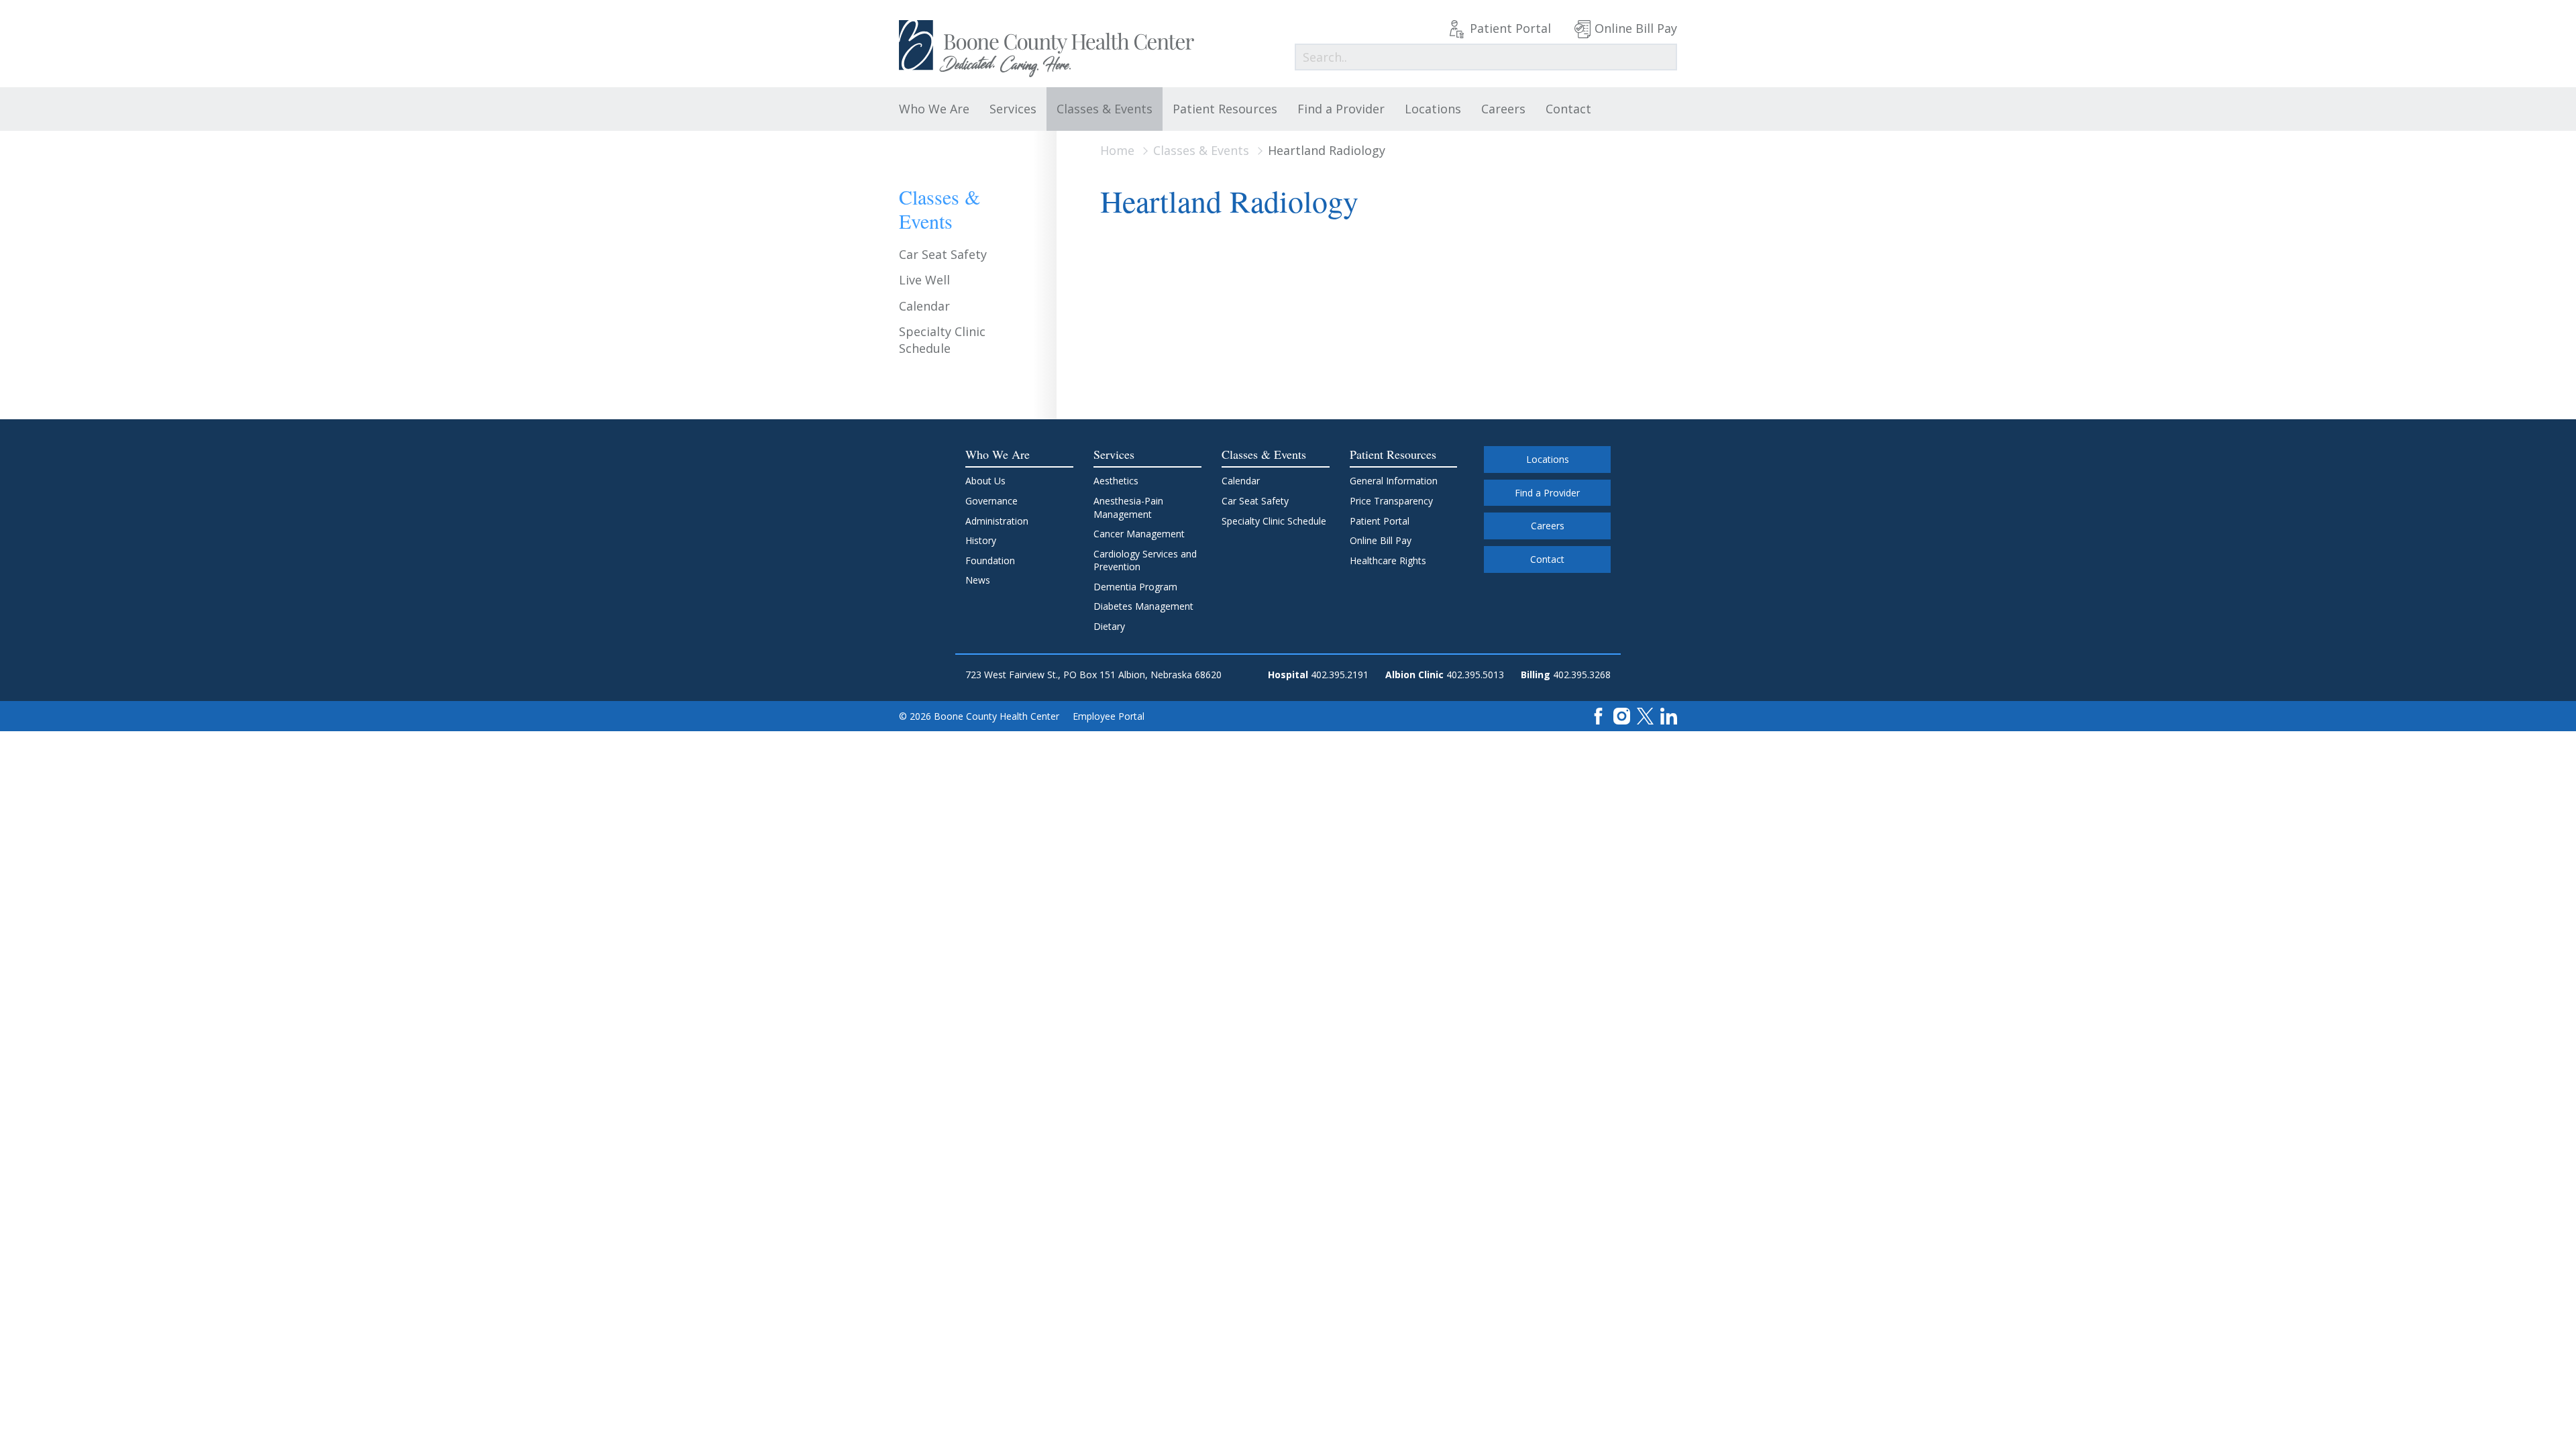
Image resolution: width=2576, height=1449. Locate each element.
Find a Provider (1341, 109)
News (978, 580)
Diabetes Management (1143, 606)
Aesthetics (1116, 481)
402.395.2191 (1340, 675)
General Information (1394, 481)
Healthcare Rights (1388, 560)
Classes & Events (1105, 109)
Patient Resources (1225, 109)
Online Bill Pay (1636, 28)
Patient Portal (1510, 28)
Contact (1568, 109)
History (981, 540)
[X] (1645, 715)
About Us (985, 481)
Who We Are (934, 109)
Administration (997, 521)
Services (1013, 109)
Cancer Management (1139, 534)
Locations (1433, 109)
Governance (991, 501)
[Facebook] (1598, 715)
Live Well (924, 280)
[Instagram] (1622, 715)
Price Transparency (1391, 501)
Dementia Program (1135, 587)
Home (1117, 150)
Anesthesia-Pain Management (1128, 507)
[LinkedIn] (1669, 715)
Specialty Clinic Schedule (942, 340)
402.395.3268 (1582, 675)
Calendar (924, 306)
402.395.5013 (1475, 675)
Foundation (990, 560)
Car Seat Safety (943, 254)
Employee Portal (1109, 716)
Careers (1503, 109)
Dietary (1109, 626)
